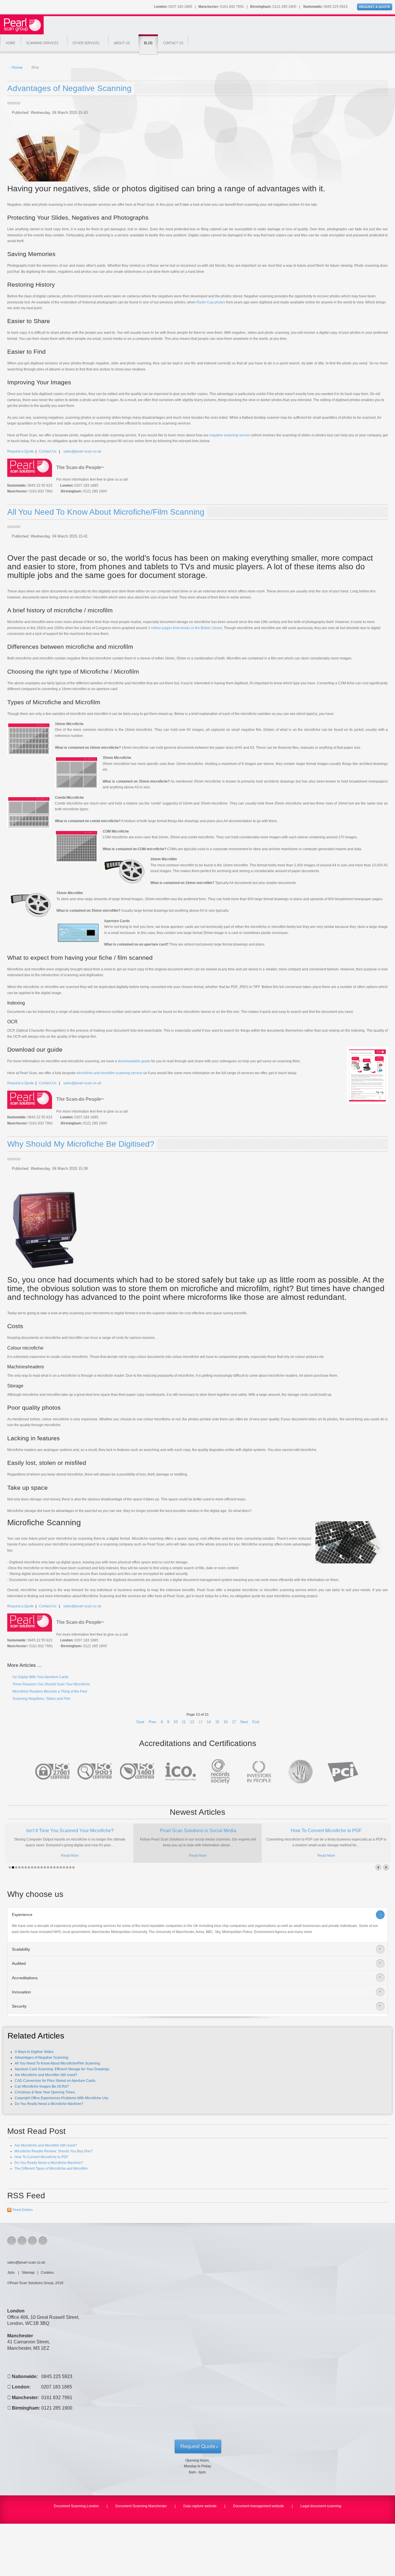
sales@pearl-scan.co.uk (82, 451)
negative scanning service (230, 435)
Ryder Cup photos (211, 302)
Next (244, 1722)
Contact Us (173, 43)
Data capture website (200, 2506)
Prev (153, 1722)
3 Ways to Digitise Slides (34, 2052)
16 (226, 1722)
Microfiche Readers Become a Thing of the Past (49, 1691)
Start (140, 1722)
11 (184, 1722)
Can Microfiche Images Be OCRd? (42, 2086)
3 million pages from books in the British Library (185, 628)
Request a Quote (21, 451)
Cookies (47, 2273)
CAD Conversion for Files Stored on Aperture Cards (55, 2081)
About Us (122, 43)
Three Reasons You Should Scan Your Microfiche (51, 1684)
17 (234, 1722)
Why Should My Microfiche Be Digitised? (81, 1144)
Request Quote (198, 2446)
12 (192, 1722)
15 (217, 1722)
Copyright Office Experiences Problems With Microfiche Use (62, 2098)
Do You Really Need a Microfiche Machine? (49, 2104)
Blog (148, 43)
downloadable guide (134, 1061)
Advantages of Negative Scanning (69, 88)
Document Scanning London (76, 2506)
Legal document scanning (321, 2506)
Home (11, 43)
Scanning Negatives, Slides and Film (41, 1699)
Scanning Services (42, 43)
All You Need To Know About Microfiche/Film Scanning (106, 512)
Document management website (259, 2506)
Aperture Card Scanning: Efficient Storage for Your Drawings (62, 2069)
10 (176, 1722)
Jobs (11, 2273)
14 (209, 1722)
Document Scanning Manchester (141, 2506)
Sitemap (28, 2273)
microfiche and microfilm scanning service (109, 1073)
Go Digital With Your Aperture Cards (40, 1677)
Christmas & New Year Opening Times (45, 2092)
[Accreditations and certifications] (197, 1771)
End (256, 1722)
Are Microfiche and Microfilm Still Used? (46, 2075)
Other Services (86, 43)
